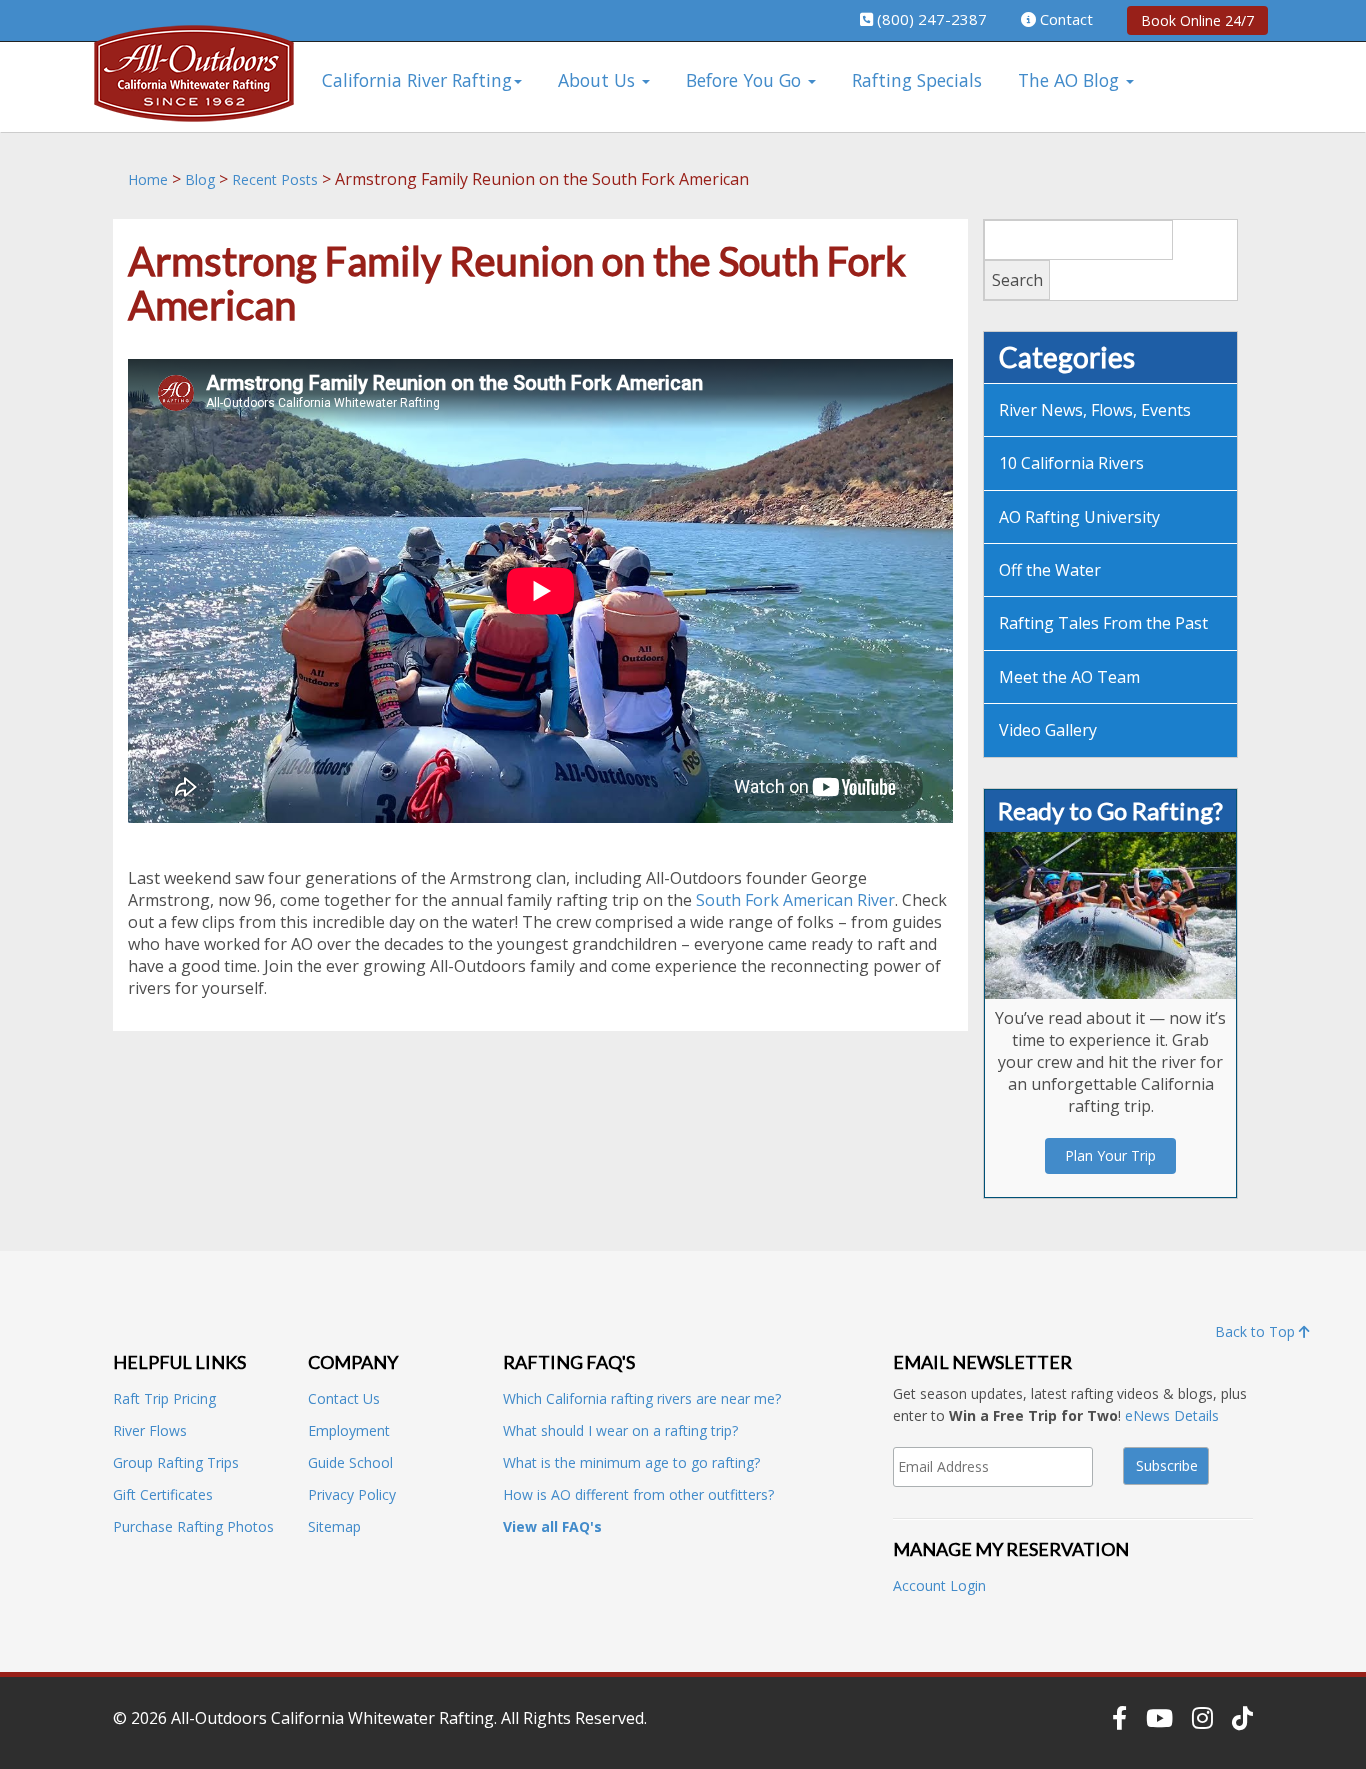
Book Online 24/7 (1197, 20)
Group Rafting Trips (176, 1462)
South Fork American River (795, 900)
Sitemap (334, 1526)
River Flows (150, 1430)
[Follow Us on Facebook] (1119, 1718)
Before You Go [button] (746, 80)
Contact (1066, 19)
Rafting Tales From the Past (1103, 623)
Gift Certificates (163, 1494)
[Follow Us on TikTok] (1242, 1718)
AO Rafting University (1079, 517)
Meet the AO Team (1069, 677)
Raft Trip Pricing (164, 1398)
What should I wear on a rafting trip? (620, 1430)
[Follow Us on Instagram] (1202, 1718)
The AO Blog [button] (1071, 80)
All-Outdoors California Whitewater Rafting (332, 1718)
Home (148, 179)
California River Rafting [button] (417, 80)
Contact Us (344, 1398)
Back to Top (1257, 1331)
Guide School (350, 1462)
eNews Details (1172, 1415)
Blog (200, 179)
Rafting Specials (917, 80)
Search (1017, 280)
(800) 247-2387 (932, 19)
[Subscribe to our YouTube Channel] (1159, 1718)
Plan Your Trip (1110, 1155)
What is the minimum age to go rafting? (631, 1462)
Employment (349, 1430)
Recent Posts (275, 179)
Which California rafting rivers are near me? (642, 1398)
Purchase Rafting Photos (193, 1526)
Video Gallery (1048, 730)
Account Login (939, 1585)
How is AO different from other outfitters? (638, 1494)
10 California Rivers (1071, 463)
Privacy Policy (352, 1494)
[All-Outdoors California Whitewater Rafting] (194, 87)
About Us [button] (599, 80)
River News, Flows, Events (1095, 410)
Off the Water (1050, 570)
